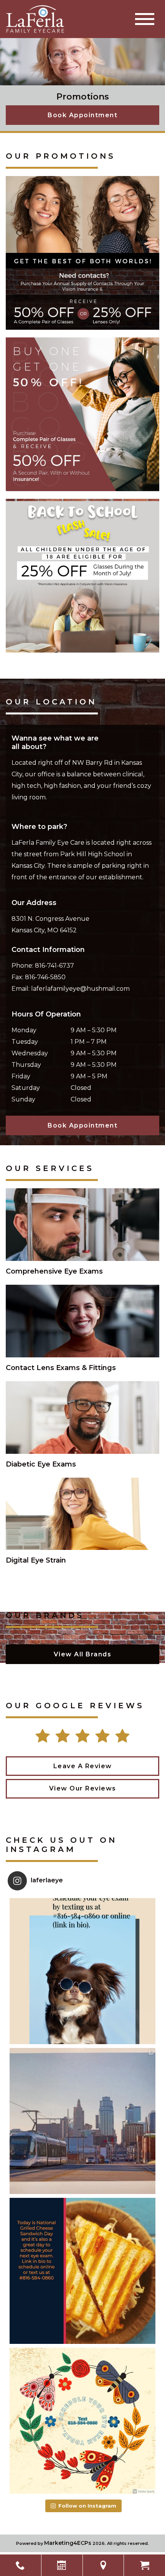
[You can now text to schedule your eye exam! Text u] (82, 2421)
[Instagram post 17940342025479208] (82, 1971)
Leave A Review (83, 1766)
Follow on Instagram (87, 2506)
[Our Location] (103, 2565)
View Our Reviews (83, 1788)
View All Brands (83, 1654)
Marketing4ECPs (68, 2543)
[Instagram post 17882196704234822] (82, 2271)
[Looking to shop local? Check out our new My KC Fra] (82, 2121)
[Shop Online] (144, 2565)
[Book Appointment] (62, 2565)
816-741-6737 (54, 966)
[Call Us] (21, 2565)
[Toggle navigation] (145, 19)
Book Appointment (82, 115)
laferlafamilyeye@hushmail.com (80, 989)
